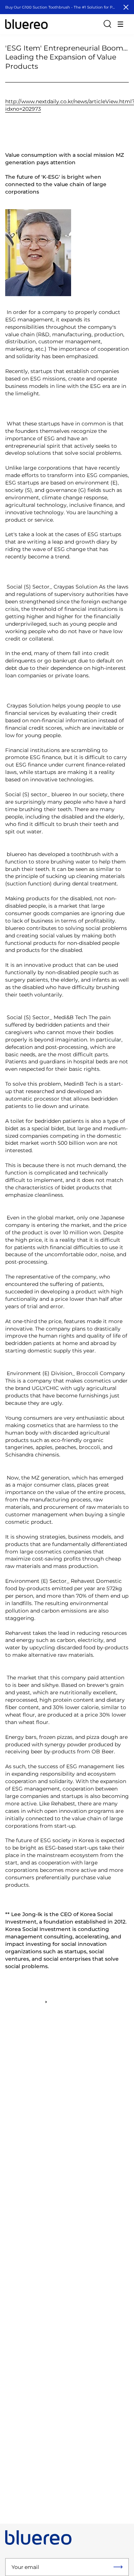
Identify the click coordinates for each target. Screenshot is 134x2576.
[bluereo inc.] (26, 24)
